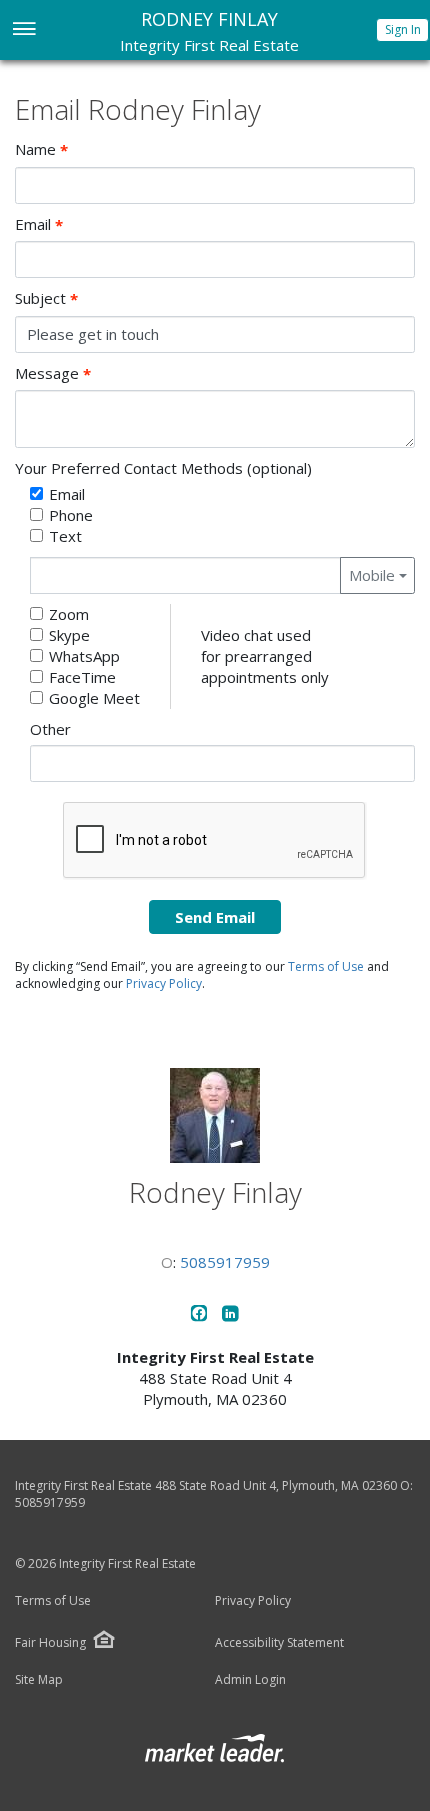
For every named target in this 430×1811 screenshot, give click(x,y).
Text (65, 536)
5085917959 (225, 1262)
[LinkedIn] (230, 1316)
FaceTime (82, 677)
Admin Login (250, 1680)
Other (50, 729)
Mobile (372, 575)
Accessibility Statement (279, 1643)
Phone (71, 515)
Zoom (69, 614)
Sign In (403, 29)
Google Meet (94, 698)
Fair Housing (50, 1642)
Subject (46, 298)
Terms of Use (326, 966)
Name (41, 149)
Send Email (215, 917)
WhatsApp (84, 656)
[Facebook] (201, 1316)
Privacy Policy (164, 983)
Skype (69, 635)
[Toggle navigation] (23, 30)
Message (53, 373)
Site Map (39, 1680)
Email (39, 224)
